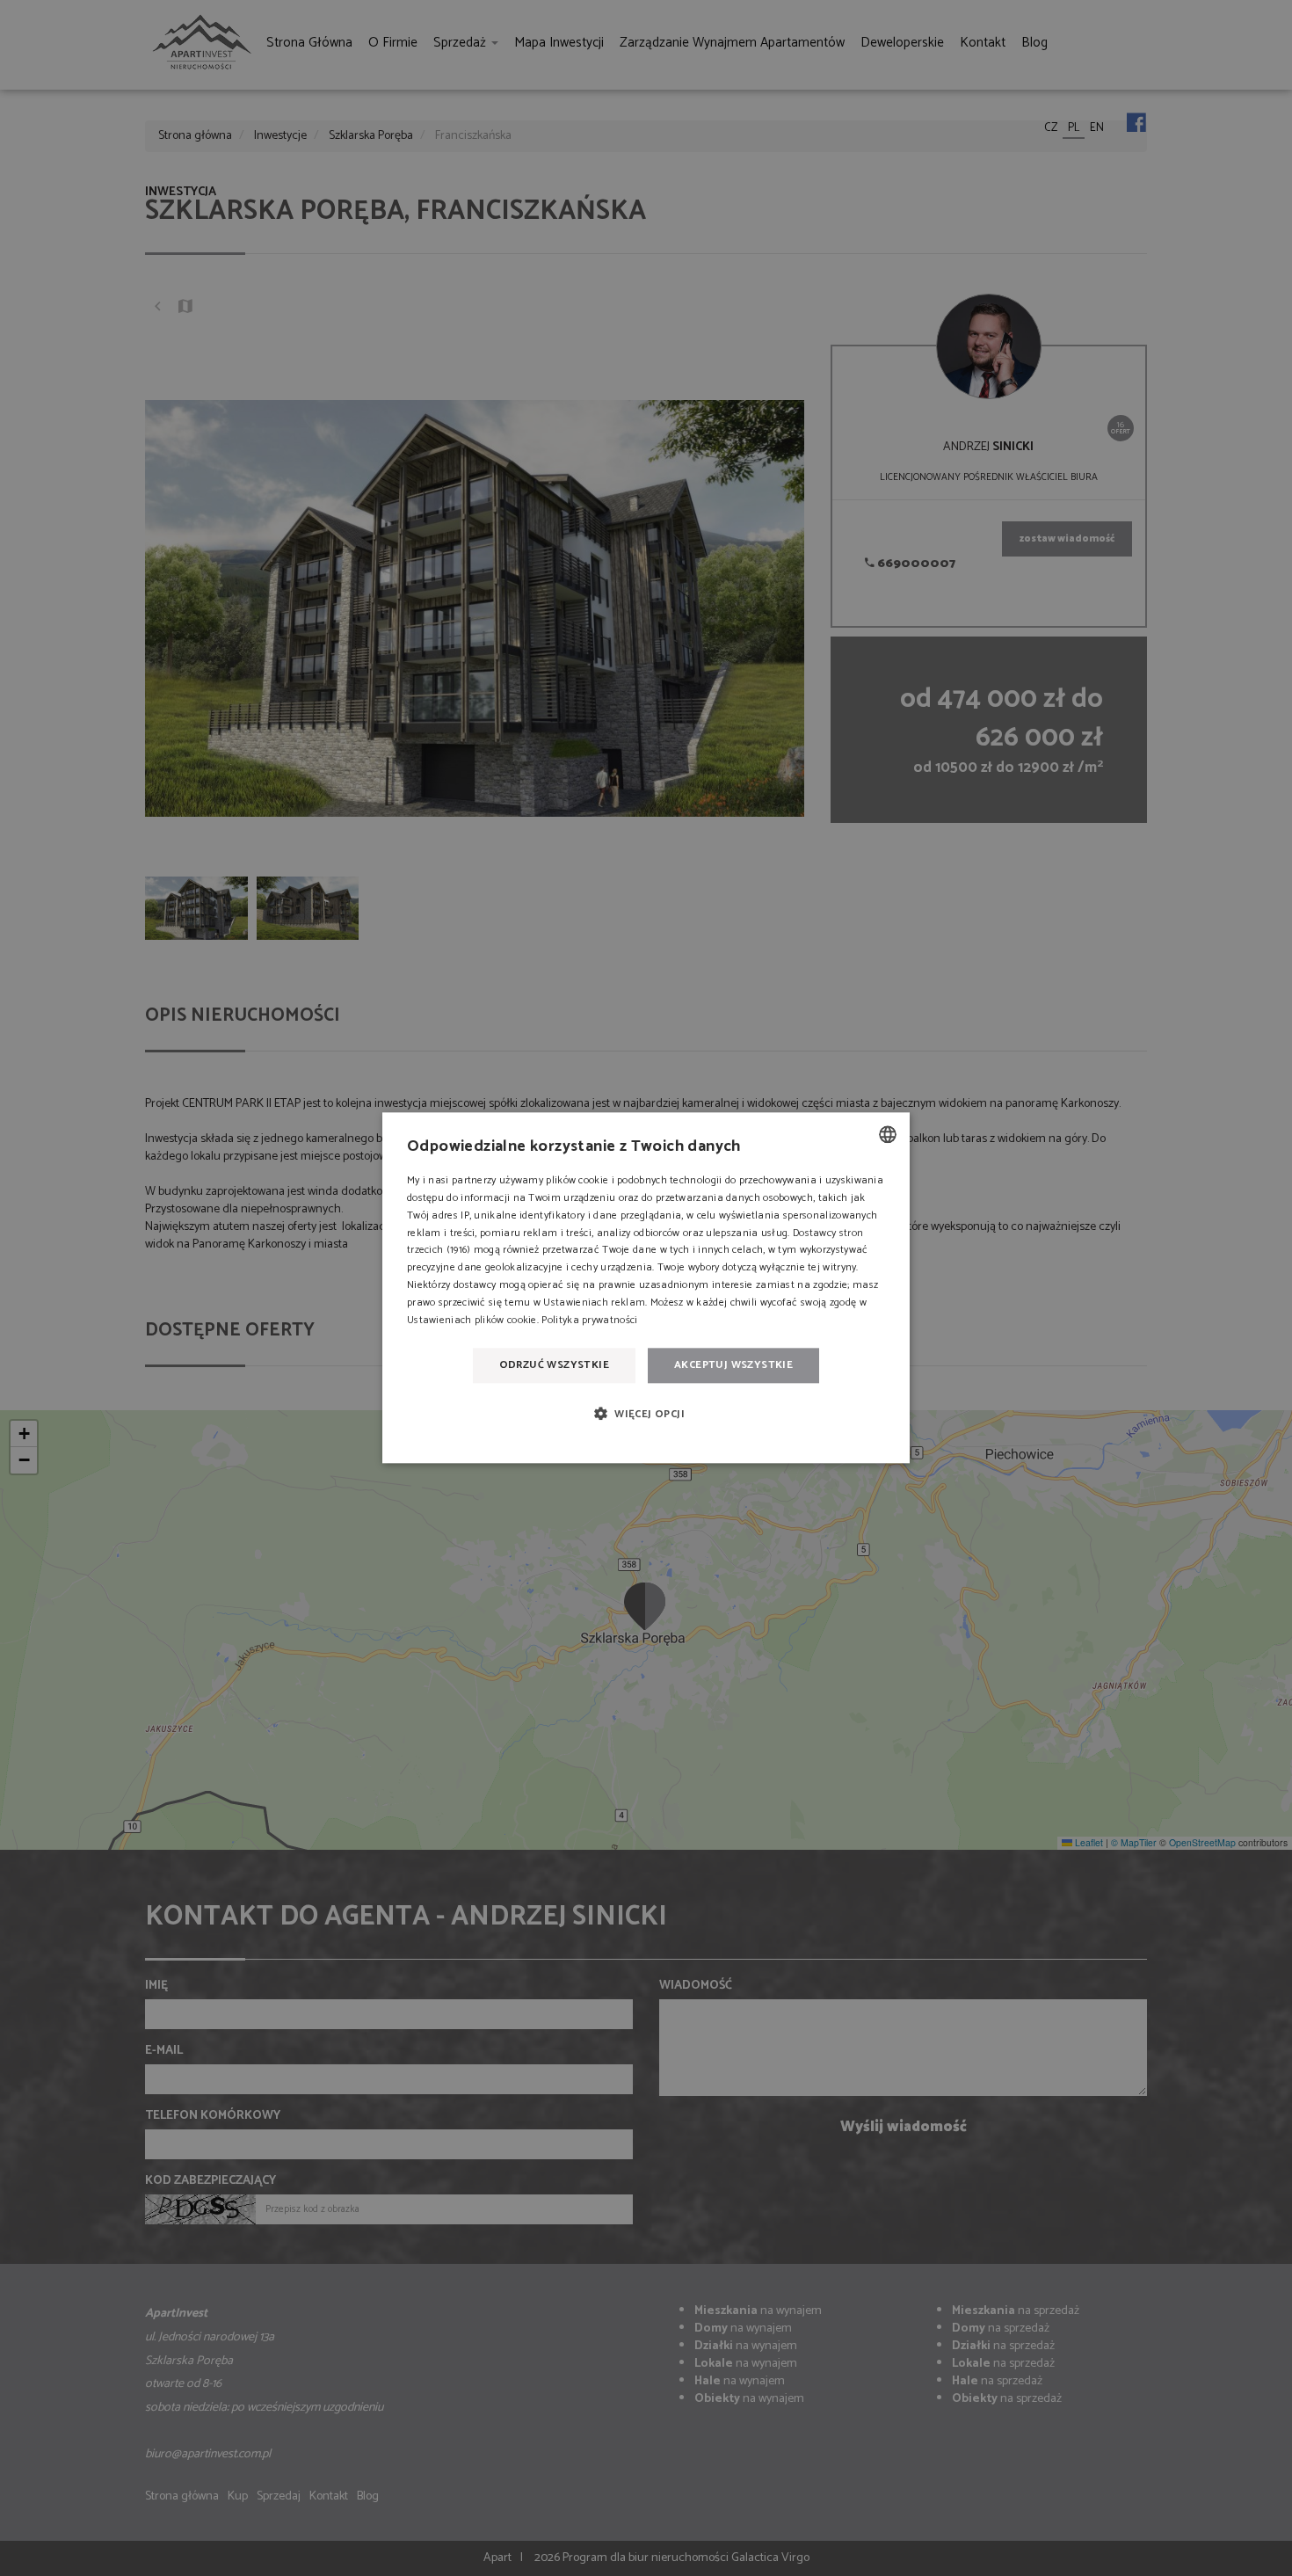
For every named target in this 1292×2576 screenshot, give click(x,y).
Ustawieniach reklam (594, 1303)
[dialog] (646, 1288)
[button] (646, 1413)
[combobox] (888, 1134)
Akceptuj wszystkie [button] (733, 1365)
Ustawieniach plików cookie (472, 1320)
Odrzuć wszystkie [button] (554, 1365)
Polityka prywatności (589, 1320)
